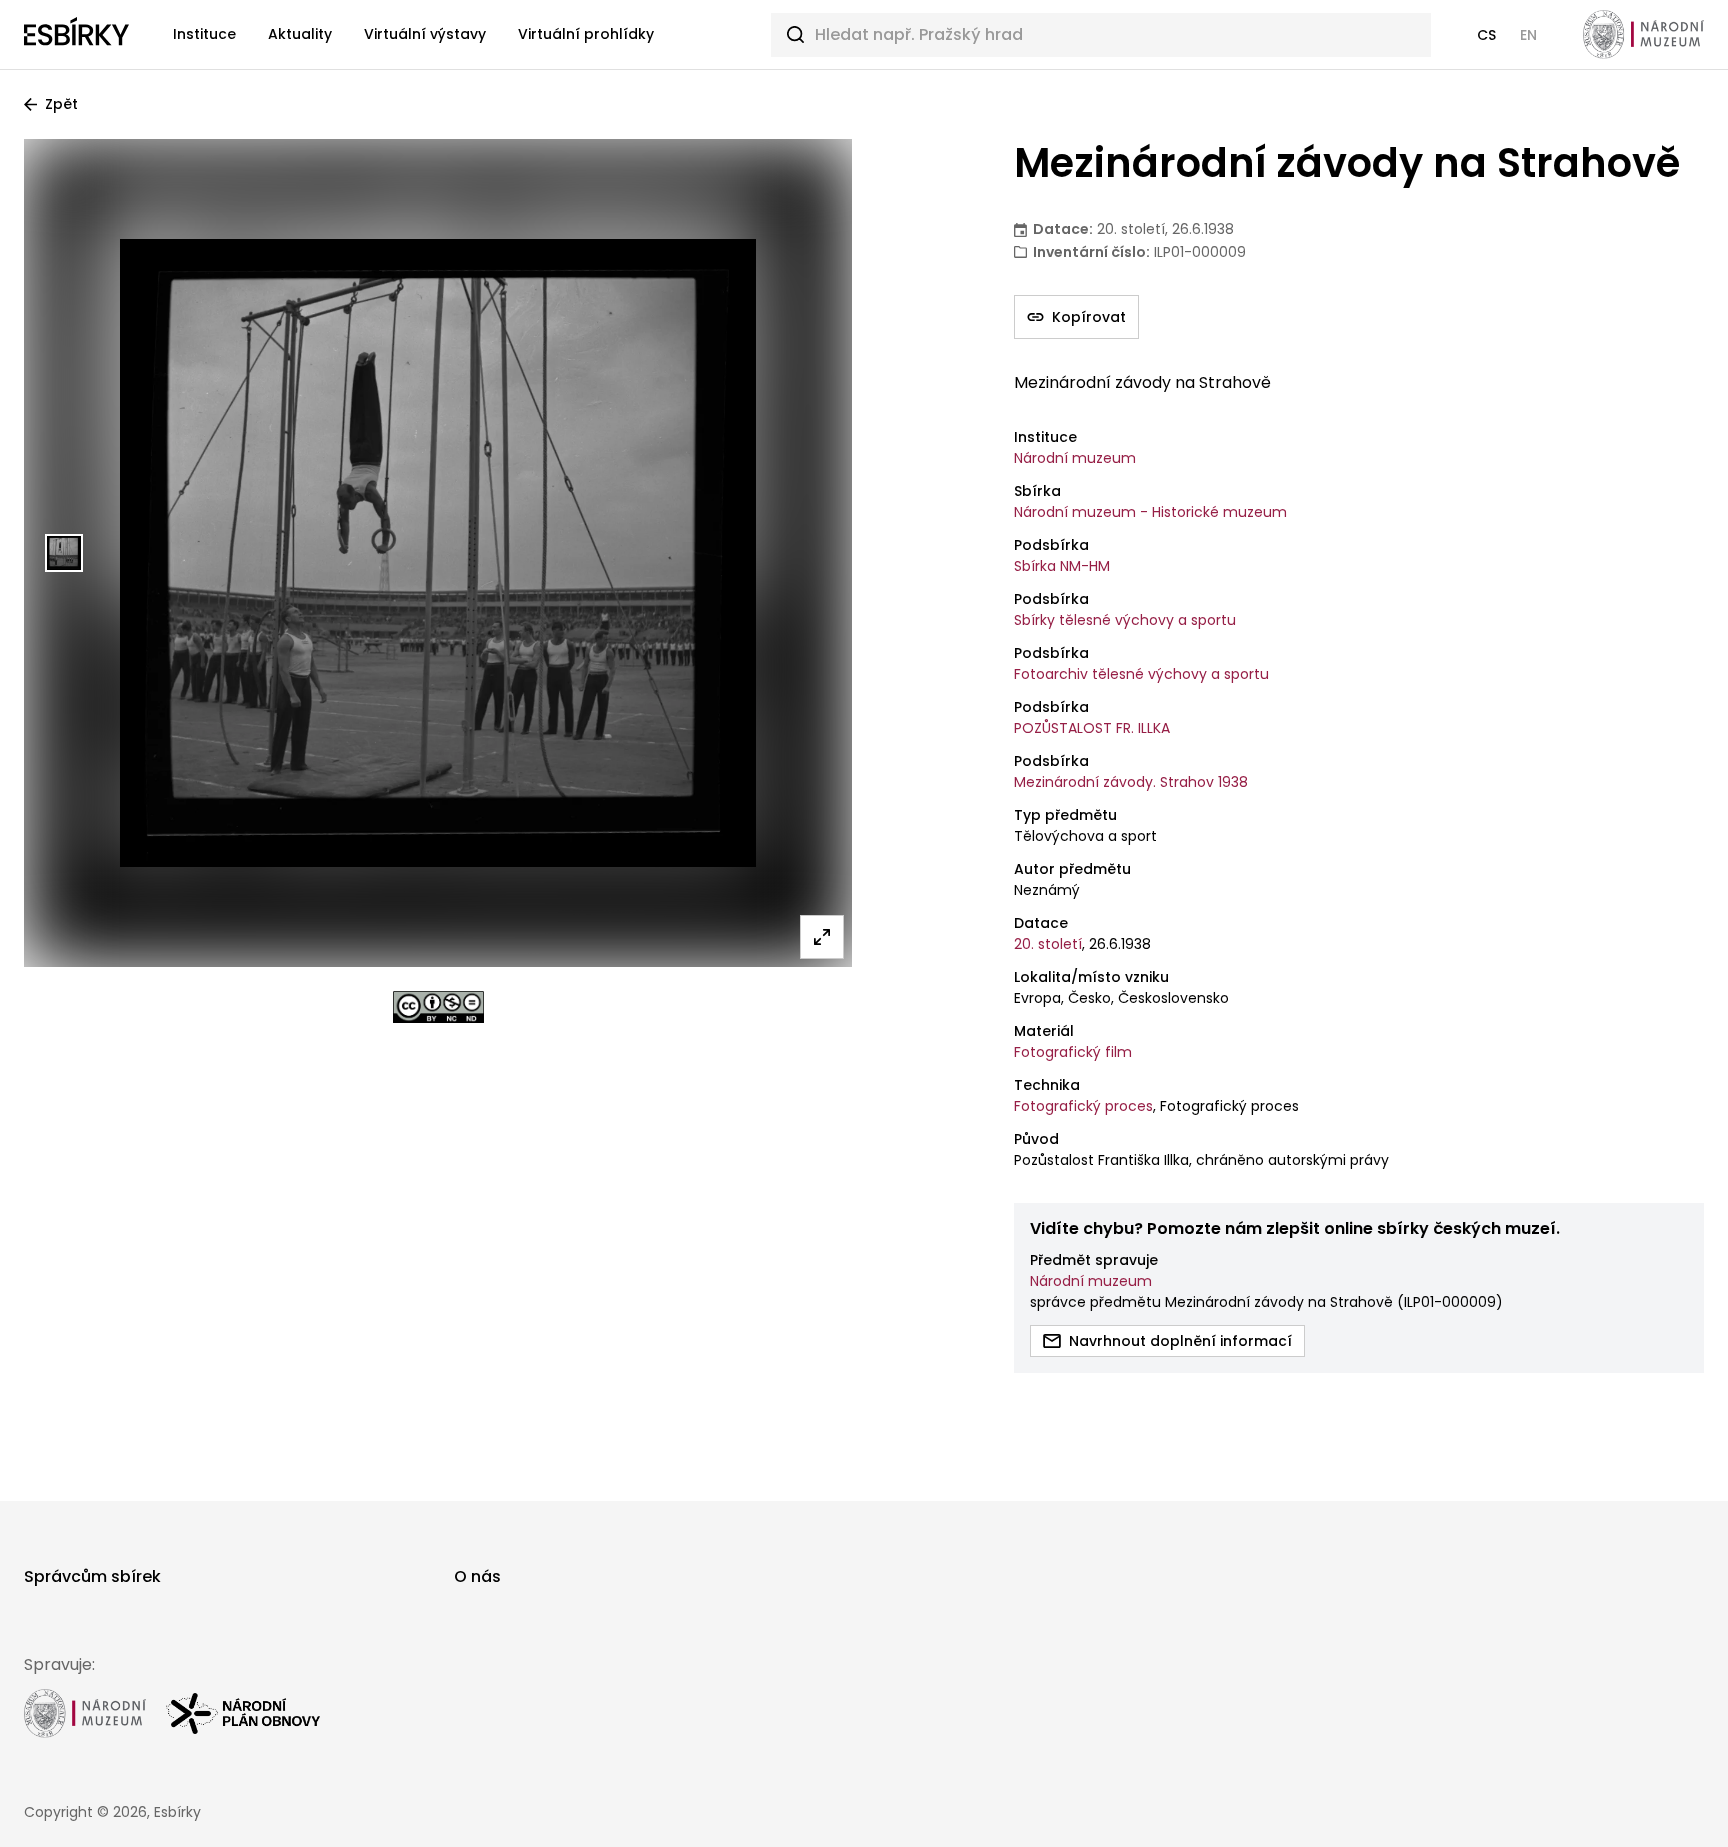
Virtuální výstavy (425, 34)
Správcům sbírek (92, 1576)
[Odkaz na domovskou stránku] (76, 35)
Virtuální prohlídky (586, 34)
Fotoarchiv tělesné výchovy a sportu (1141, 674)
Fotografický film (1073, 1052)
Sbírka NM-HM (1062, 566)
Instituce (204, 34)
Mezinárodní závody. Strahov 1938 (1131, 782)
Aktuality (300, 34)
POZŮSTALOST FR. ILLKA (1092, 728)
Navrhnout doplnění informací (1180, 1341)
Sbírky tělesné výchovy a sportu (1125, 620)
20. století (1048, 944)
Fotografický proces (1083, 1106)
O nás (477, 1576)
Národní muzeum (1075, 458)
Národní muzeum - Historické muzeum (1150, 512)
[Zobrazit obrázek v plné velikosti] (822, 937)
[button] (1486, 35)
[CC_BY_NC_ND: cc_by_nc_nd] (438, 1007)
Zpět (61, 104)
